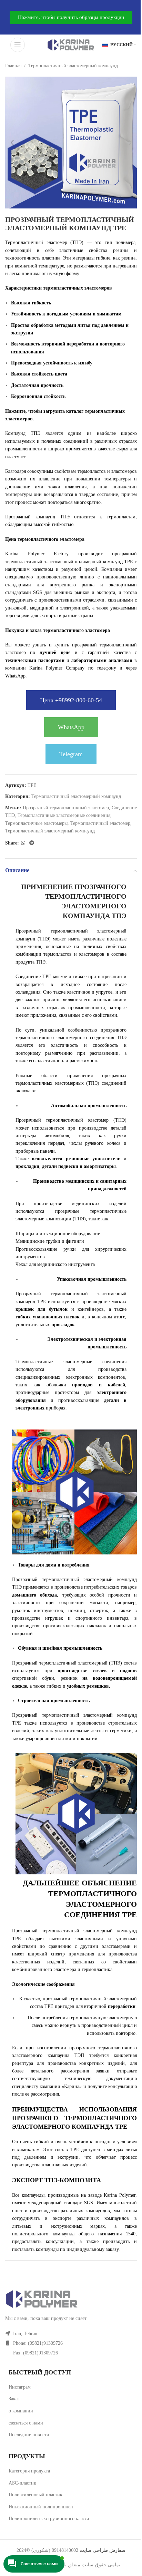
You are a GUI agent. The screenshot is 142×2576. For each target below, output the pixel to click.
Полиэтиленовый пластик (35, 2495)
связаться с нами (26, 2423)
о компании (21, 2411)
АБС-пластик (22, 2483)
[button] (12, 143)
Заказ (14, 2399)
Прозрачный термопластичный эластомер (66, 808)
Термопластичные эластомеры (36, 823)
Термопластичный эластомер (100, 823)
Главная (13, 66)
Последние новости (29, 2435)
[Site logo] (71, 44)
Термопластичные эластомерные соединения (64, 815)
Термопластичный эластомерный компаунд (73, 66)
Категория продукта (29, 2471)
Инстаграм (20, 2387)
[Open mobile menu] (18, 45)
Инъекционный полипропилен (41, 2507)
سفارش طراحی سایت (102, 2550)
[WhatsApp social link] (23, 843)
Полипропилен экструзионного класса (49, 2519)
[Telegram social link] (32, 843)
